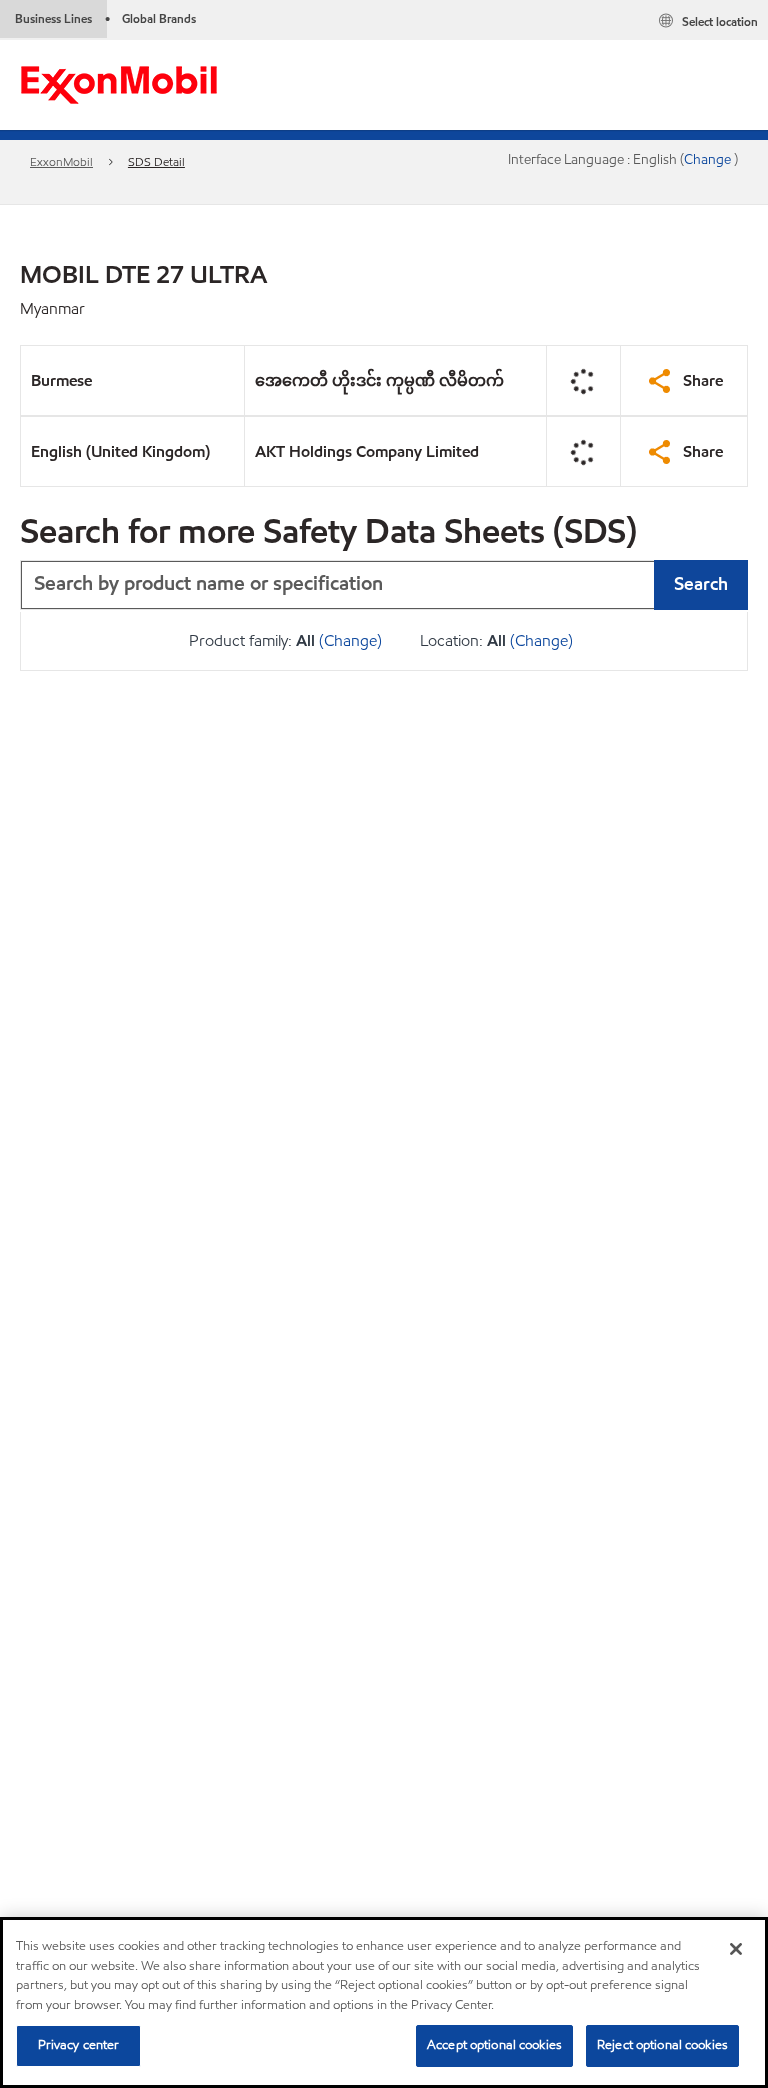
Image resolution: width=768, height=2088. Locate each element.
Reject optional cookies (662, 2045)
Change (709, 159)
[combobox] (384, 585)
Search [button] (701, 583)
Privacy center (79, 2045)
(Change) (350, 640)
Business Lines (53, 18)
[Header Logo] (119, 83)
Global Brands (159, 18)
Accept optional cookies (494, 2045)
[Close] (736, 1949)
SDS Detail (156, 161)
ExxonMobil (61, 161)
